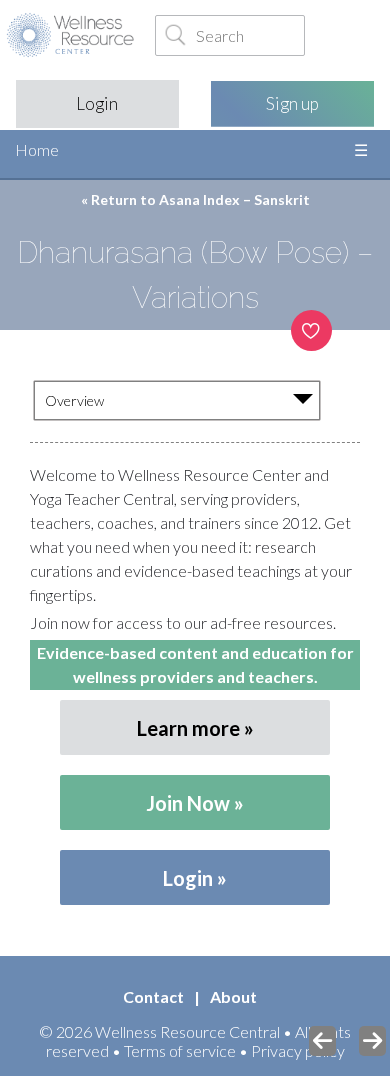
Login (97, 103)
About (233, 996)
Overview (74, 400)
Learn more (188, 728)
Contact (153, 996)
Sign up (292, 103)
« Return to (195, 199)
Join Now (188, 803)
